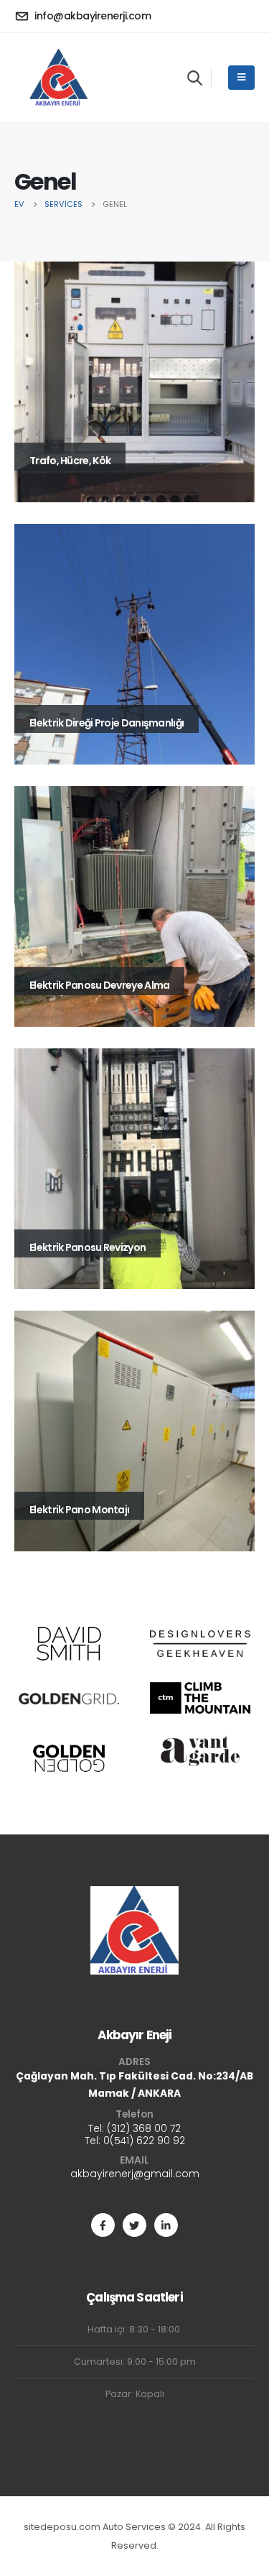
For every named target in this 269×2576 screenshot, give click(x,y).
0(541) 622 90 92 (144, 2141)
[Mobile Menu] (241, 78)
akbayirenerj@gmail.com (135, 2174)
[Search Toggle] (195, 78)
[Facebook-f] (103, 2225)
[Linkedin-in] (166, 2225)
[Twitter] (134, 2225)
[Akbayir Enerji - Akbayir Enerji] (58, 78)
